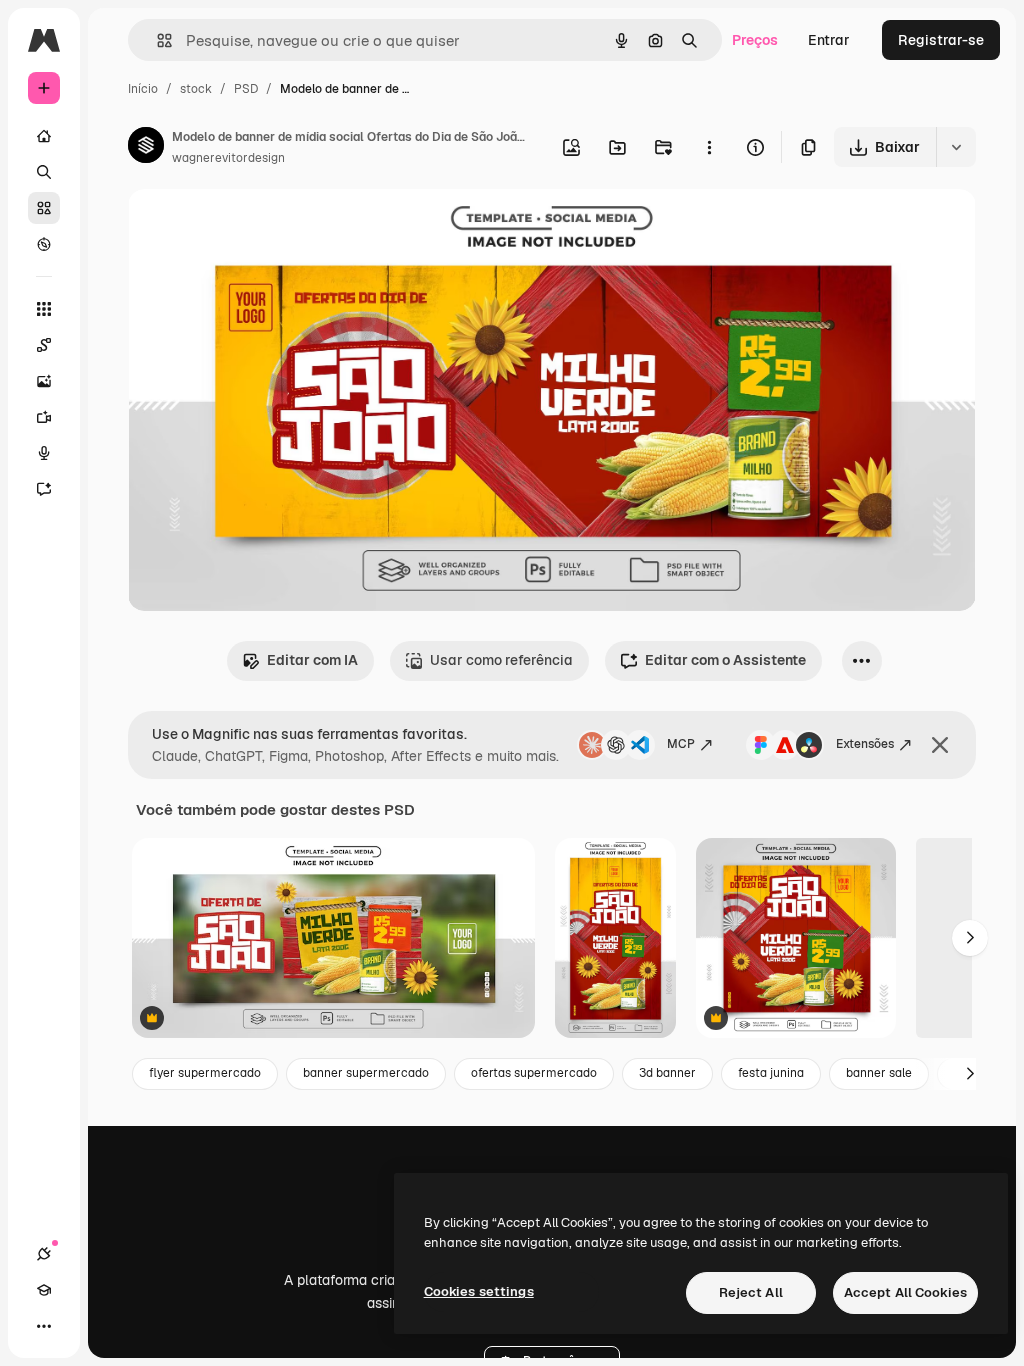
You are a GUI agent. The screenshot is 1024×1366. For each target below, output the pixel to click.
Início (143, 89)
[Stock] (44, 208)
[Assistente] (44, 489)
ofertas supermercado (534, 1073)
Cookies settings (479, 1291)
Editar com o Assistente (725, 660)
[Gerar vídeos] (44, 417)
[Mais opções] (709, 147)
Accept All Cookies (905, 1292)
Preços (755, 40)
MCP (681, 744)
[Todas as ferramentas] (44, 309)
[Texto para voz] (44, 453)
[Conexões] (44, 1254)
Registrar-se (941, 40)
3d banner (667, 1073)
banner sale (879, 1073)
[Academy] (44, 1290)
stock (196, 89)
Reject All (751, 1292)
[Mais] (44, 1326)
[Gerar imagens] (44, 381)
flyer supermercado (205, 1073)
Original (256, 227)
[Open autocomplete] (156, 40)
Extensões (865, 744)
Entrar (829, 40)
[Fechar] (940, 745)
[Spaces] (44, 345)
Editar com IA (312, 660)
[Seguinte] (970, 938)
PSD (246, 89)
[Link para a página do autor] (146, 148)
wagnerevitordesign (228, 158)
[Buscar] (44, 172)
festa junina (771, 1073)
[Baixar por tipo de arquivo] (956, 147)
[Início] (44, 136)
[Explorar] (44, 244)
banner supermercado (366, 1073)
